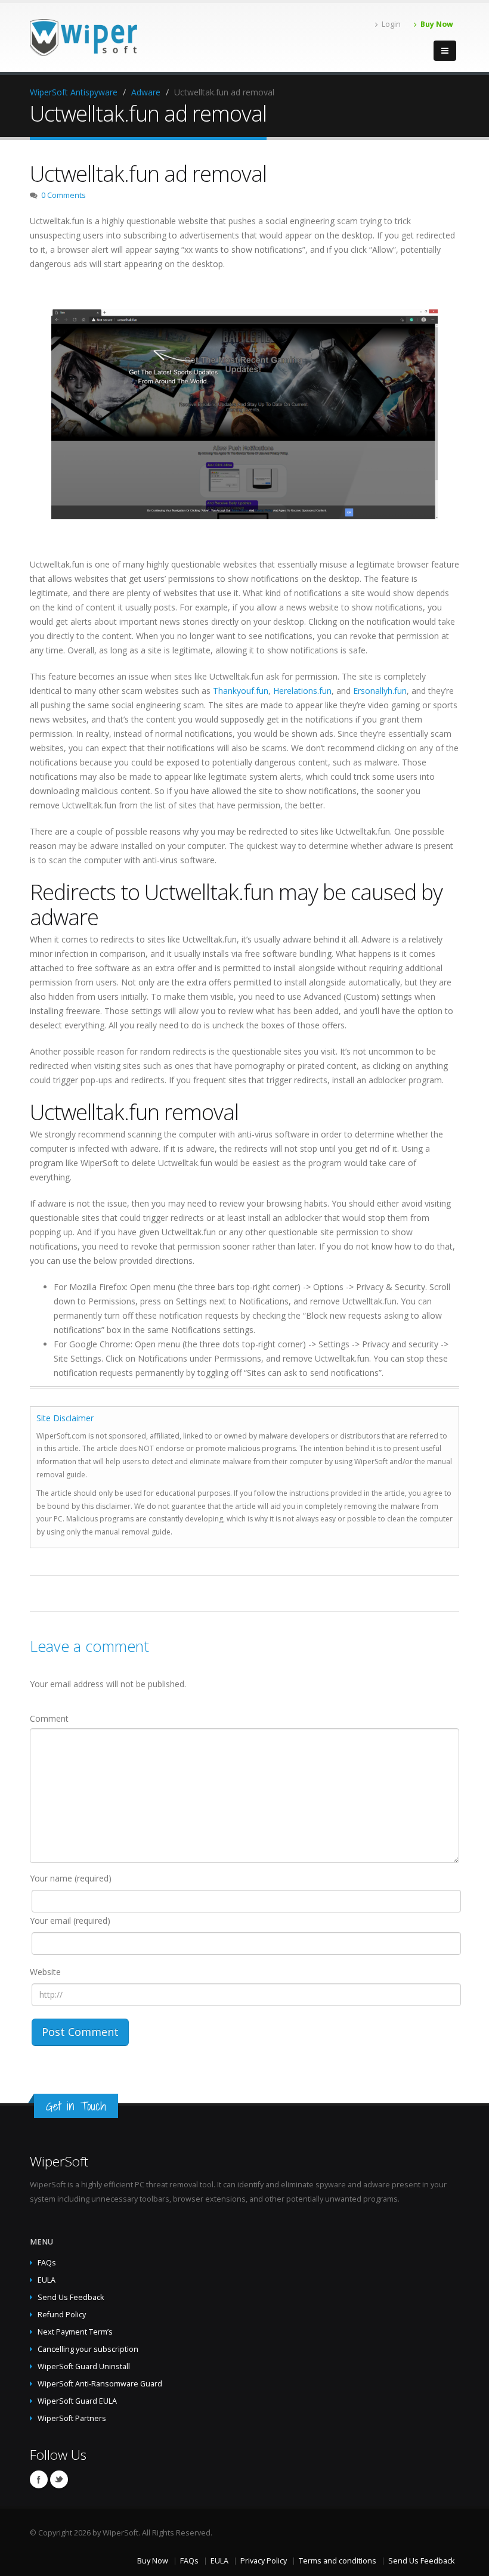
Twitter (59, 2479)
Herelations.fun (302, 691)
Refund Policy (62, 2315)
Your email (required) (70, 1921)
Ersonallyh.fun (380, 691)
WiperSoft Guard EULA (77, 2401)
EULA (47, 2280)
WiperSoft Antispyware (74, 92)
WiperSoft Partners (72, 2418)
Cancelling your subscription (88, 2349)
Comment (49, 1718)
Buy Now (437, 24)
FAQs (47, 2263)
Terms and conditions (338, 2561)
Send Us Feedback (71, 2297)
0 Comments (64, 195)
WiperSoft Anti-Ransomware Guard (100, 2384)
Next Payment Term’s (75, 2332)
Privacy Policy (264, 2561)
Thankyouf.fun (241, 691)
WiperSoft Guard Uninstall (84, 2366)
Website (45, 1972)
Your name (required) (71, 1878)
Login (391, 24)
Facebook (39, 2479)
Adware (146, 92)
